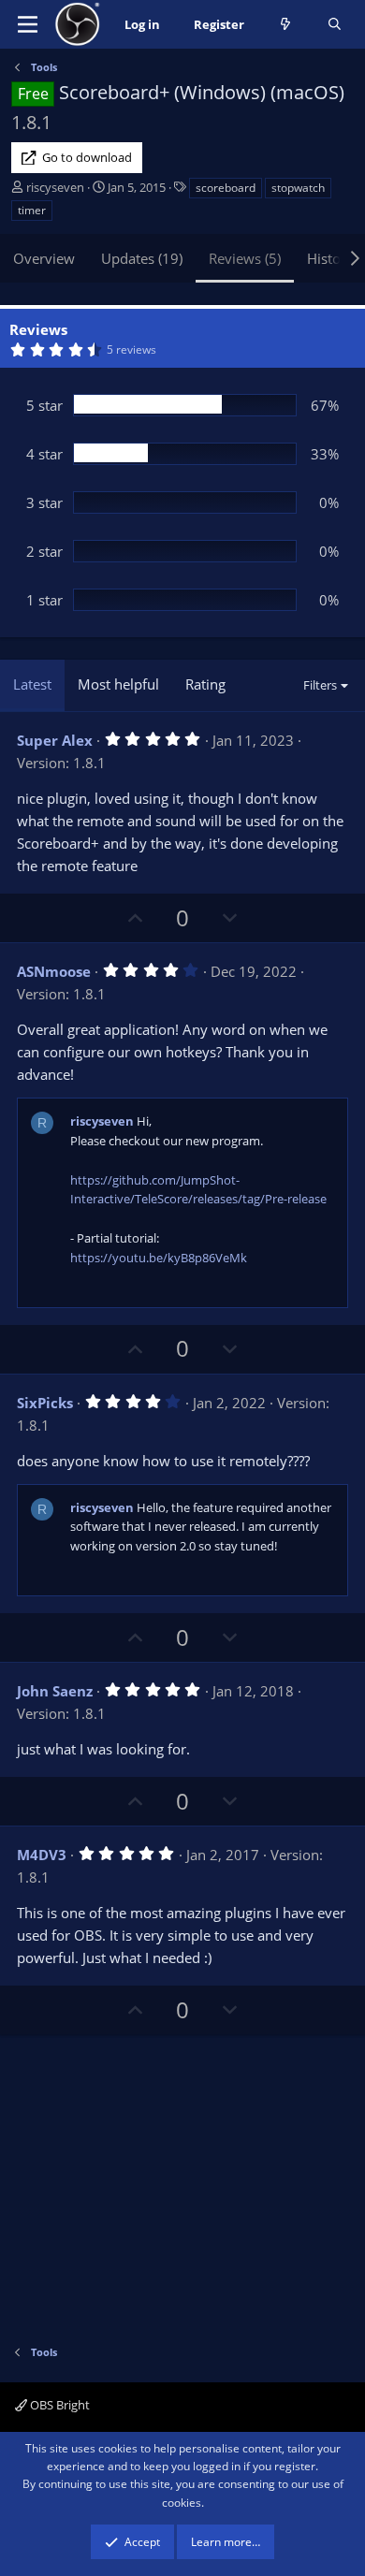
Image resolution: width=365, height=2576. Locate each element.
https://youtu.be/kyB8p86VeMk (159, 1258)
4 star (44, 454)
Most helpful (118, 684)
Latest (32, 684)
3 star (44, 502)
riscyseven (55, 187)
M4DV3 (42, 1855)
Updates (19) (142, 258)
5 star (44, 405)
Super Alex (55, 740)
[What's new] (286, 25)
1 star (44, 600)
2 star (44, 551)
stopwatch (298, 188)
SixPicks (45, 1403)
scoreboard (226, 188)
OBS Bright (58, 2405)
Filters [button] (320, 685)
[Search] (335, 25)
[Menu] (28, 24)
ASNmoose (54, 971)
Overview (44, 258)
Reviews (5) (245, 258)
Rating (205, 684)
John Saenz (55, 1691)
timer (32, 210)
